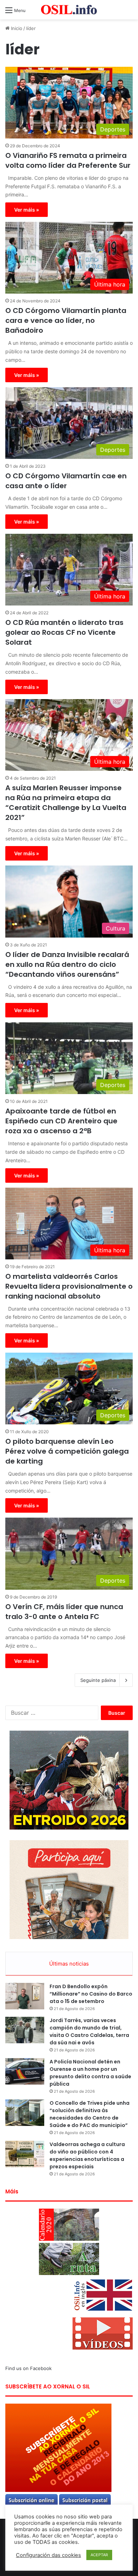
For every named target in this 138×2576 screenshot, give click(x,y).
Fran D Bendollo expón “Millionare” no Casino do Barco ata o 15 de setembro (91, 1994)
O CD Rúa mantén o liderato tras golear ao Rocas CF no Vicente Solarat (64, 632)
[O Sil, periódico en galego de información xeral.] (69, 10)
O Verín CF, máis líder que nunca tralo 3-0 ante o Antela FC (64, 1612)
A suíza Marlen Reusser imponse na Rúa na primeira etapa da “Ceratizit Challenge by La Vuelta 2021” (66, 803)
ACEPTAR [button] (99, 2555)
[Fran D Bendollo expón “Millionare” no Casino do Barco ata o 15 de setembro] (25, 1996)
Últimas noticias (69, 1964)
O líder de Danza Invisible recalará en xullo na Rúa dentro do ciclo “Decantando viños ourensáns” (67, 964)
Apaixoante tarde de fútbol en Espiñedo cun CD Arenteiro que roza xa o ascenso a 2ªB (61, 1121)
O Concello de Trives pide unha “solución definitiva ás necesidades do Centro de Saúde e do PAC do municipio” (90, 2114)
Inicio (16, 28)
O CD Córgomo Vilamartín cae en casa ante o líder (66, 481)
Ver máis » (27, 210)
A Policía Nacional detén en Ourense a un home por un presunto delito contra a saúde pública (90, 2073)
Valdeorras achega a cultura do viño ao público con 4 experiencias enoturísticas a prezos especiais (87, 2155)
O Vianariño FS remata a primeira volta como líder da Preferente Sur (68, 160)
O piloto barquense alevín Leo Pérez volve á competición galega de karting (67, 1451)
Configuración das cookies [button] (48, 2555)
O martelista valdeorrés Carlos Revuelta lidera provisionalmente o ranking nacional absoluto (69, 1286)
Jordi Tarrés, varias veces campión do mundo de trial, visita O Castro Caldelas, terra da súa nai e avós (89, 2031)
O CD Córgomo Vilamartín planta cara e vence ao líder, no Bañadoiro (66, 320)
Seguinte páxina (98, 1680)
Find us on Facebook (28, 2368)
